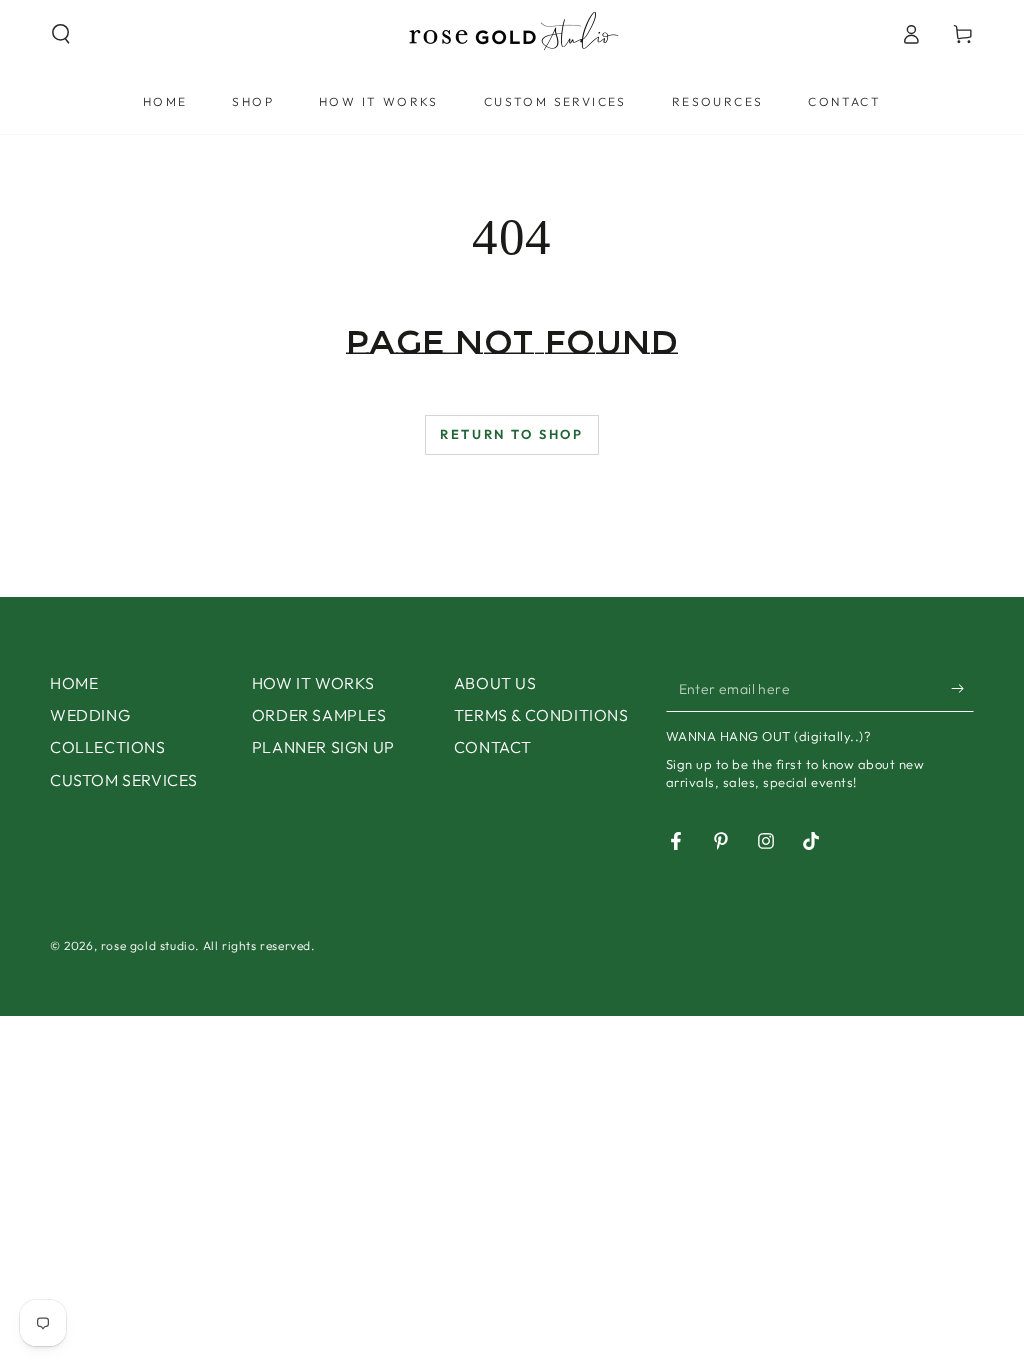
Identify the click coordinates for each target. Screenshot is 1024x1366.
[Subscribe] (962, 689)
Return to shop (511, 434)
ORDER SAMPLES (319, 715)
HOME (74, 683)
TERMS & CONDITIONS (541, 715)
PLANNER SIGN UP (323, 747)
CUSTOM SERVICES (124, 780)
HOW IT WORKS (313, 683)
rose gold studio (148, 945)
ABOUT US (495, 683)
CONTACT (493, 747)
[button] (61, 34)
